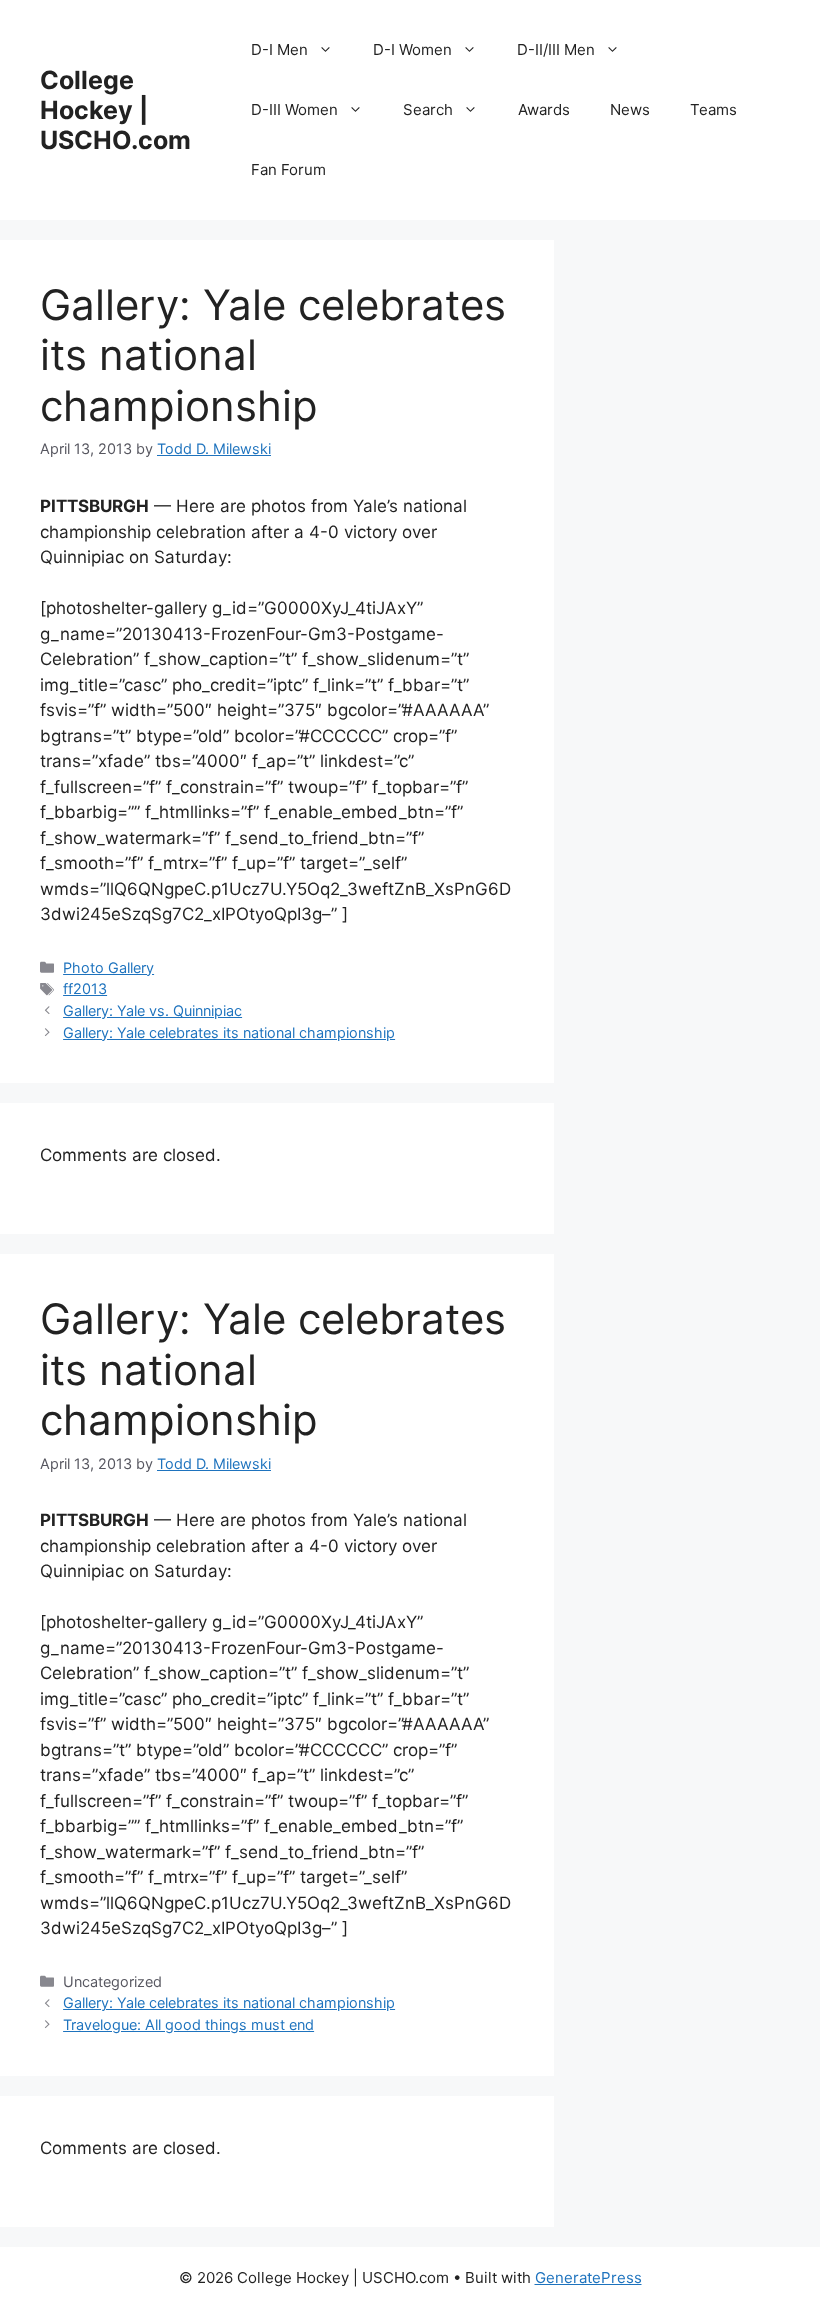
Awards (544, 109)
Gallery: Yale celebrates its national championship (229, 1032)
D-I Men (279, 49)
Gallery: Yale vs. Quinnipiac (152, 1010)
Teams (713, 109)
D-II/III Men (556, 49)
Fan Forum (288, 169)
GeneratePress (588, 2277)
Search (428, 109)
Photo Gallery (108, 967)
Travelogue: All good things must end (188, 2024)
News (630, 109)
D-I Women (412, 49)
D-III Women (294, 109)
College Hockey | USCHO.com (115, 110)
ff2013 (85, 988)
